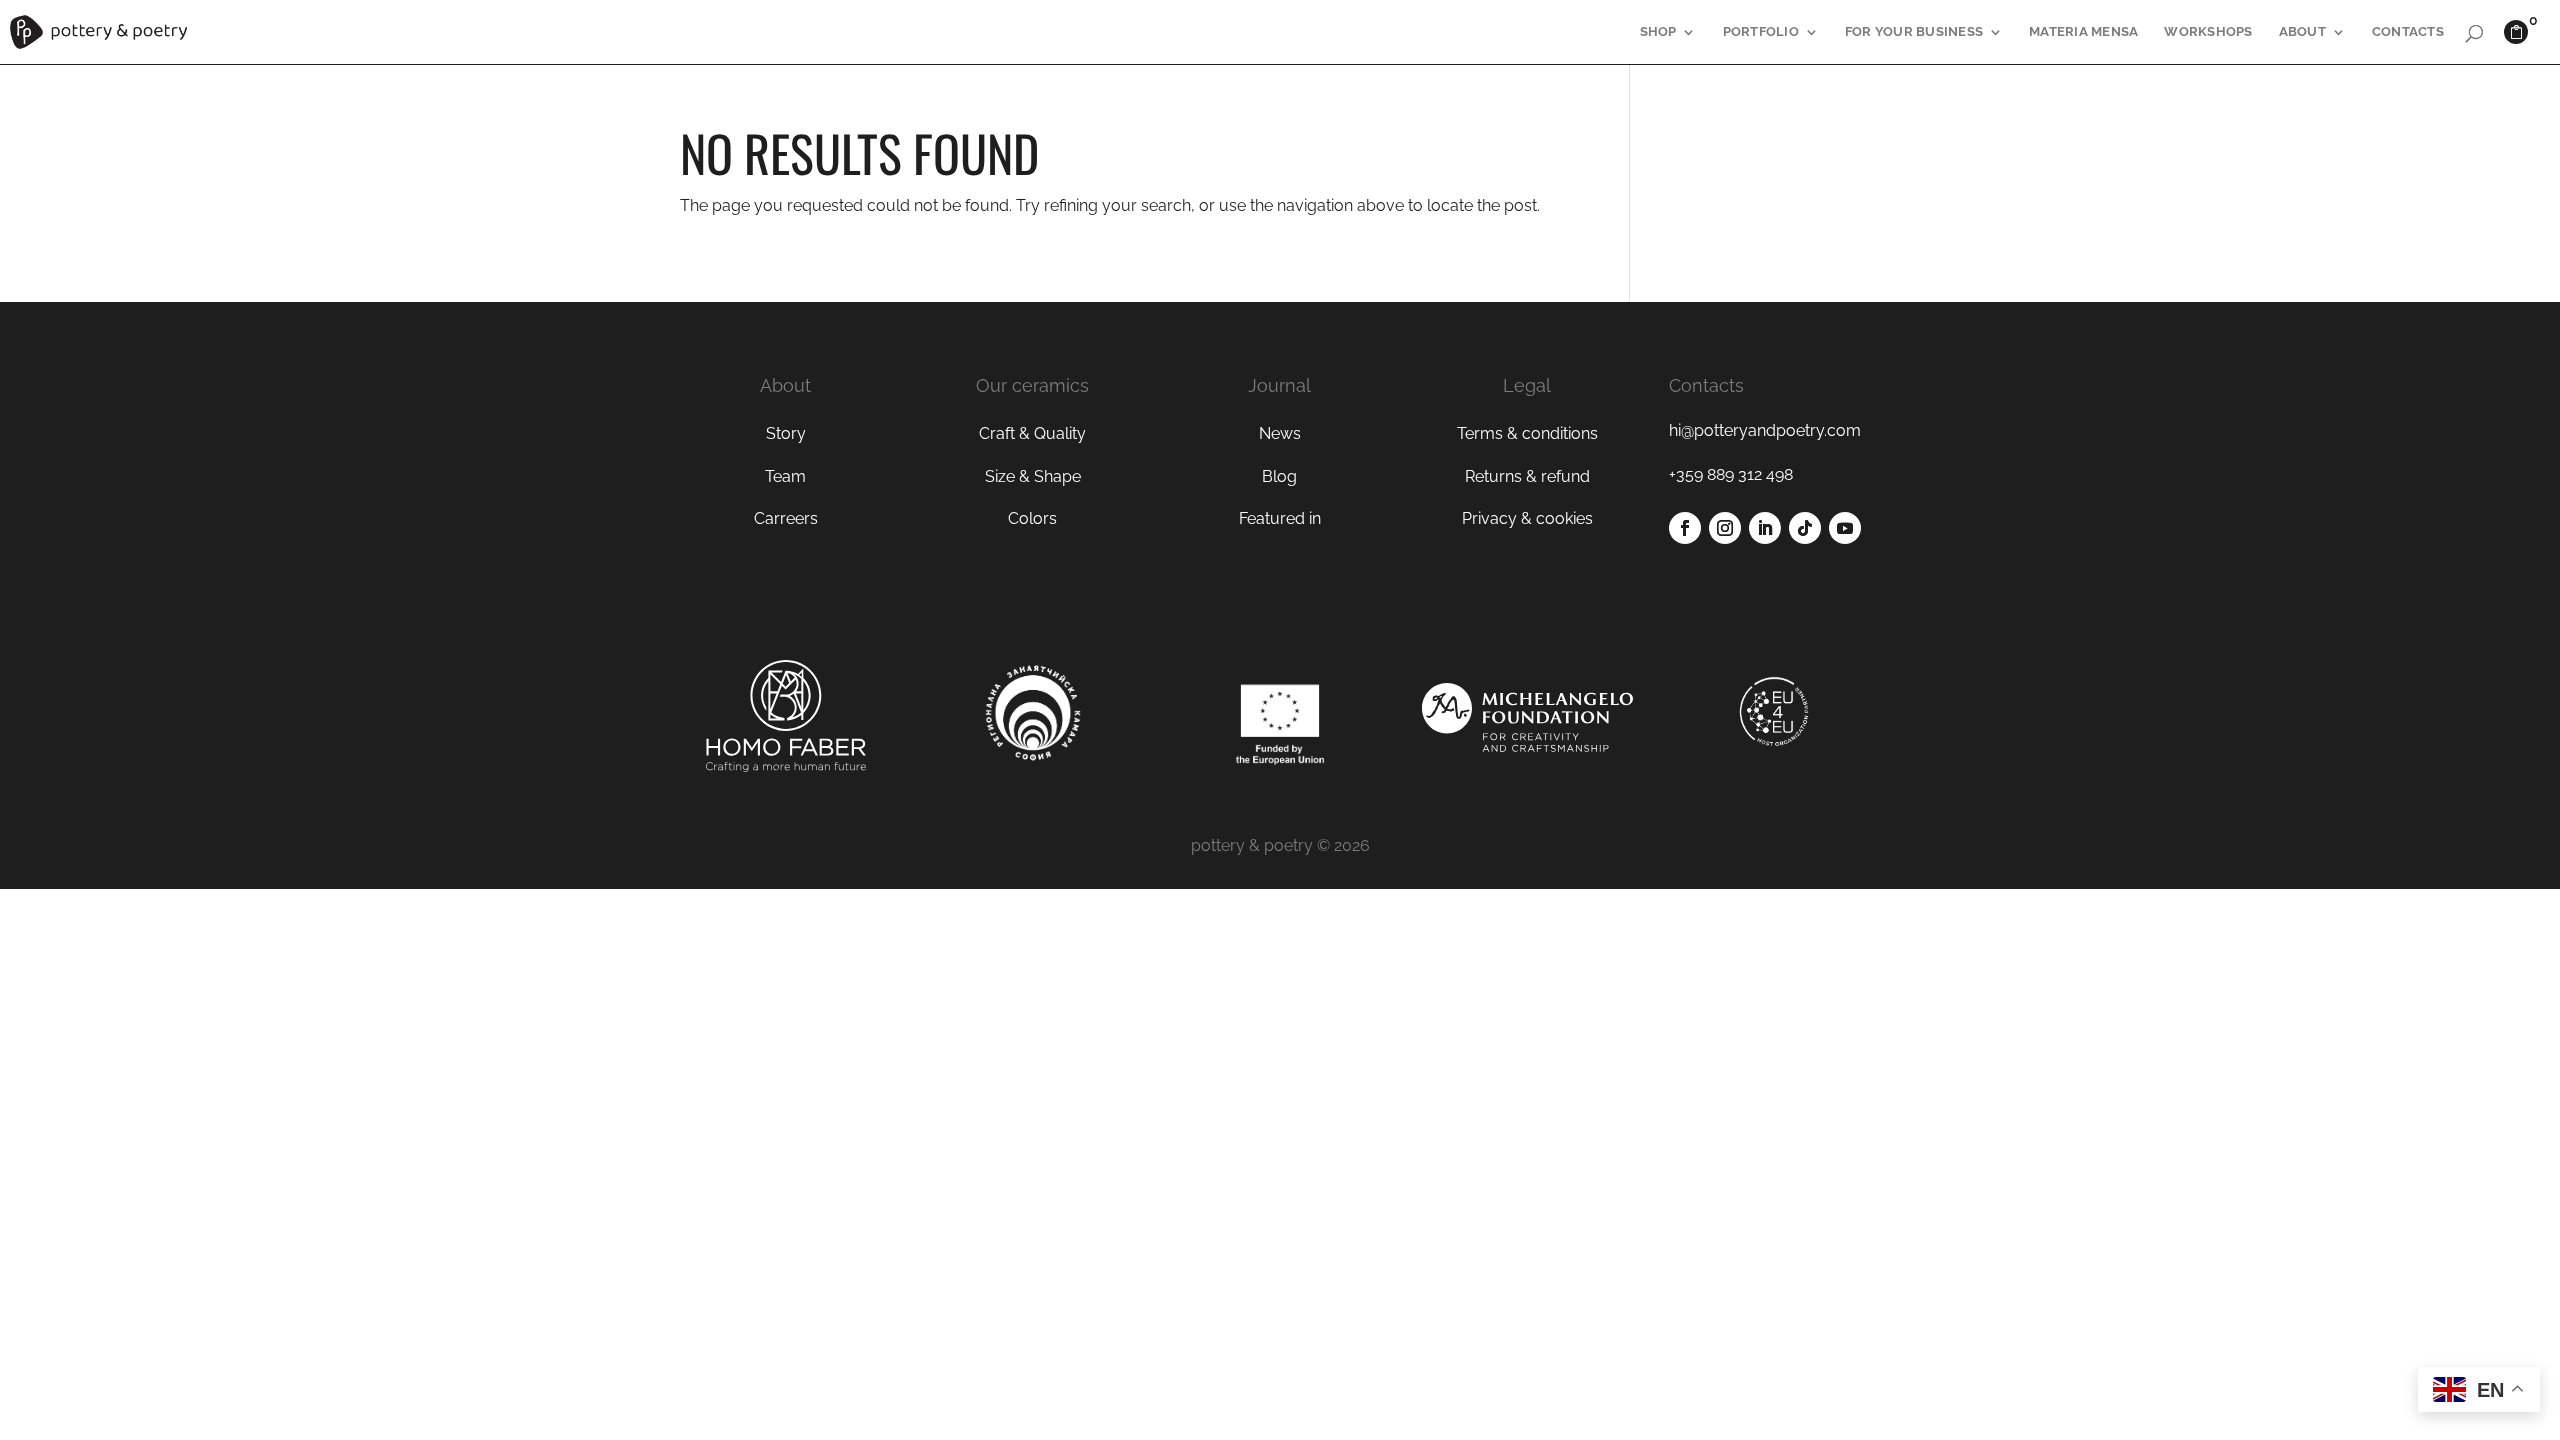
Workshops (2208, 32)
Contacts (2408, 32)
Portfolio (1761, 32)
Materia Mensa (2083, 32)
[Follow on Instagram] (1725, 528)
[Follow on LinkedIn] (1765, 528)
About (2302, 32)
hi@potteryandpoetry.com (1765, 430)
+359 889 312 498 (1731, 474)
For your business (1914, 32)
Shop (1658, 32)
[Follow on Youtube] (1845, 528)
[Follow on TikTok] (1805, 528)
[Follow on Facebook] (1685, 528)
